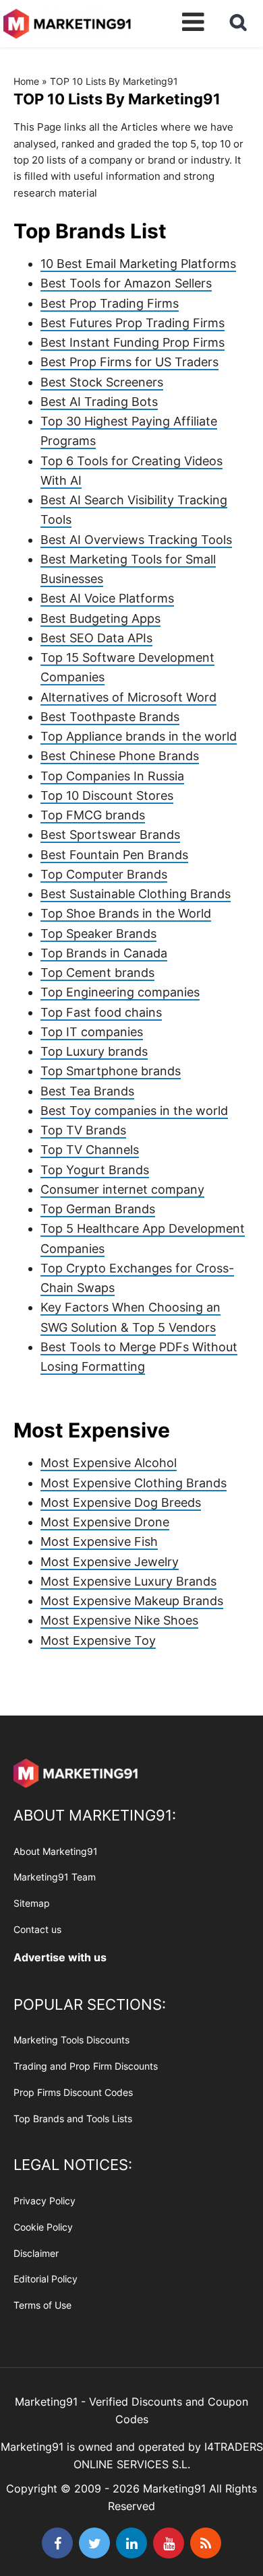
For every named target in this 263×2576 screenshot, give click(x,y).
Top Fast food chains (101, 1012)
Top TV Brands (83, 1130)
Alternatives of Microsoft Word (128, 697)
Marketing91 (67, 22)
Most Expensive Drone (105, 1522)
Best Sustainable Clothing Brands (136, 894)
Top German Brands (98, 1209)
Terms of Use (42, 2305)
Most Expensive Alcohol (109, 1463)
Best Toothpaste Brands (110, 717)
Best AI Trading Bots (99, 402)
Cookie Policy (43, 2227)
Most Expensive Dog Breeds (121, 1502)
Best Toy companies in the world (134, 1111)
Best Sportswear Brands (110, 835)
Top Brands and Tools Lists (73, 2119)
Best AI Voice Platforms (107, 598)
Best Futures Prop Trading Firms (133, 323)
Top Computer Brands (104, 874)
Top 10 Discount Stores (107, 795)
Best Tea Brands (87, 1091)
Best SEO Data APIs (96, 638)
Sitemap (32, 1903)
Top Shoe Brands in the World (126, 913)
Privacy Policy (45, 2201)
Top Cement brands (97, 973)
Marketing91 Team (55, 1877)
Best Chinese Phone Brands (120, 756)
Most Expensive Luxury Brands (128, 1581)
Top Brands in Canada (104, 953)
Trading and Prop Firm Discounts (86, 2066)
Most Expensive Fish (99, 1541)
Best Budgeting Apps (100, 618)
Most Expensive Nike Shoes (119, 1620)
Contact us (37, 1929)
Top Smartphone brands (111, 1071)
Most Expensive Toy (98, 1640)
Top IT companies (92, 1032)
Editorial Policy (46, 2279)
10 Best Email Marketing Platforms (138, 264)
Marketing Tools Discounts (71, 2040)
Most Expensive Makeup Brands (132, 1601)
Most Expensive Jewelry (110, 1562)
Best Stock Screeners (102, 382)
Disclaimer (36, 2253)
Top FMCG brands (93, 815)
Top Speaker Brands (98, 934)
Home (26, 81)
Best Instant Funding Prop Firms (133, 342)
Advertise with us (60, 1957)
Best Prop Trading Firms (110, 303)
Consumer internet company (122, 1189)
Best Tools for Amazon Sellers (126, 283)
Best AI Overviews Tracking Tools (136, 540)
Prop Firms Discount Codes (73, 2092)
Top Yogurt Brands (95, 1170)
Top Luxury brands (94, 1051)
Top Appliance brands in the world (139, 736)
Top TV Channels (90, 1150)
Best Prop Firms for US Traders (129, 362)
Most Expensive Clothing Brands (134, 1483)
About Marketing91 (56, 1851)
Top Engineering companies (120, 992)
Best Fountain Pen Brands (114, 855)
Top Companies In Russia (112, 776)
